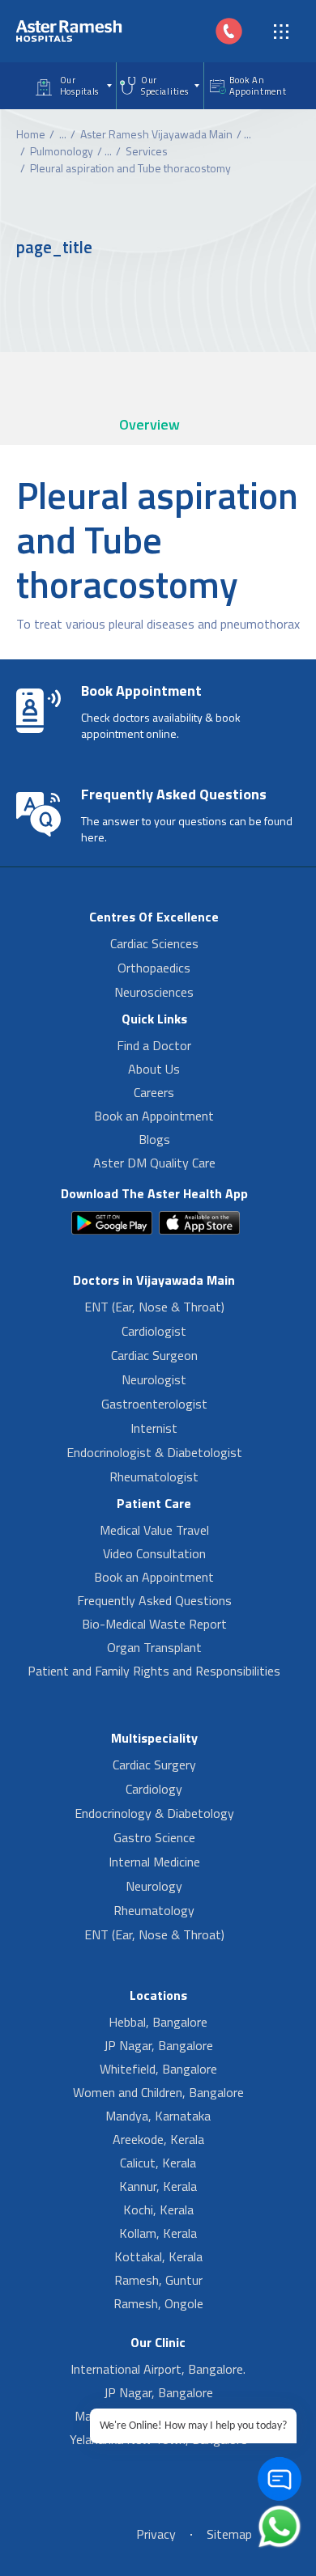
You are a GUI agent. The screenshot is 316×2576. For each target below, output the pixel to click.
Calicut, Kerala (158, 2163)
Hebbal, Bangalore (158, 2022)
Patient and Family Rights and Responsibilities (154, 1671)
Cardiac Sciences (154, 943)
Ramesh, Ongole (158, 2303)
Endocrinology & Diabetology (154, 1813)
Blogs (154, 1139)
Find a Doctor (154, 1045)
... (63, 134)
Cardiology (154, 1789)
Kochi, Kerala (158, 2210)
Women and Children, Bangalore (158, 2092)
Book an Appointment (154, 1116)
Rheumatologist (154, 1477)
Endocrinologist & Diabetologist (154, 1452)
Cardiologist (154, 1331)
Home (31, 134)
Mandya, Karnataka (158, 2116)
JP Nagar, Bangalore (158, 2045)
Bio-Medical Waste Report (154, 1624)
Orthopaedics (154, 968)
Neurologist (154, 1379)
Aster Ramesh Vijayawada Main (156, 134)
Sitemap (229, 2534)
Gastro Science (154, 1837)
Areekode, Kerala (158, 2139)
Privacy (156, 2534)
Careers (154, 1092)
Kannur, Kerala (158, 2186)
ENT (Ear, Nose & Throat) (154, 1307)
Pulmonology (62, 151)
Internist (154, 1428)
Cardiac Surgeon (154, 1355)
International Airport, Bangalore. (158, 2369)
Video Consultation (154, 1553)
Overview (149, 424)
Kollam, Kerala (158, 2233)
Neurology (154, 1886)
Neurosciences (154, 992)
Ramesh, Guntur (158, 2280)
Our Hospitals (79, 86)
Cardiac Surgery (154, 1765)
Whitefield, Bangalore (158, 2069)
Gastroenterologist (154, 1404)
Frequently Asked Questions (154, 1600)
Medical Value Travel (154, 1530)
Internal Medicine (154, 1862)
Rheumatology (154, 1910)
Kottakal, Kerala (158, 2256)
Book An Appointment (258, 86)
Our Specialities (164, 86)
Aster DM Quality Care (154, 1163)
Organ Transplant (154, 1647)
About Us (154, 1069)
